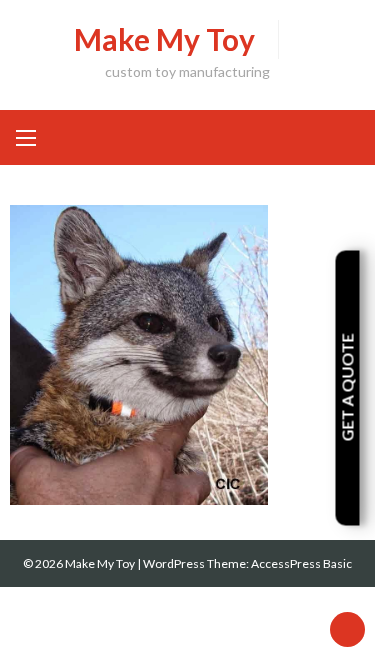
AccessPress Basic (301, 563)
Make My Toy (164, 39)
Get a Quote (347, 388)
